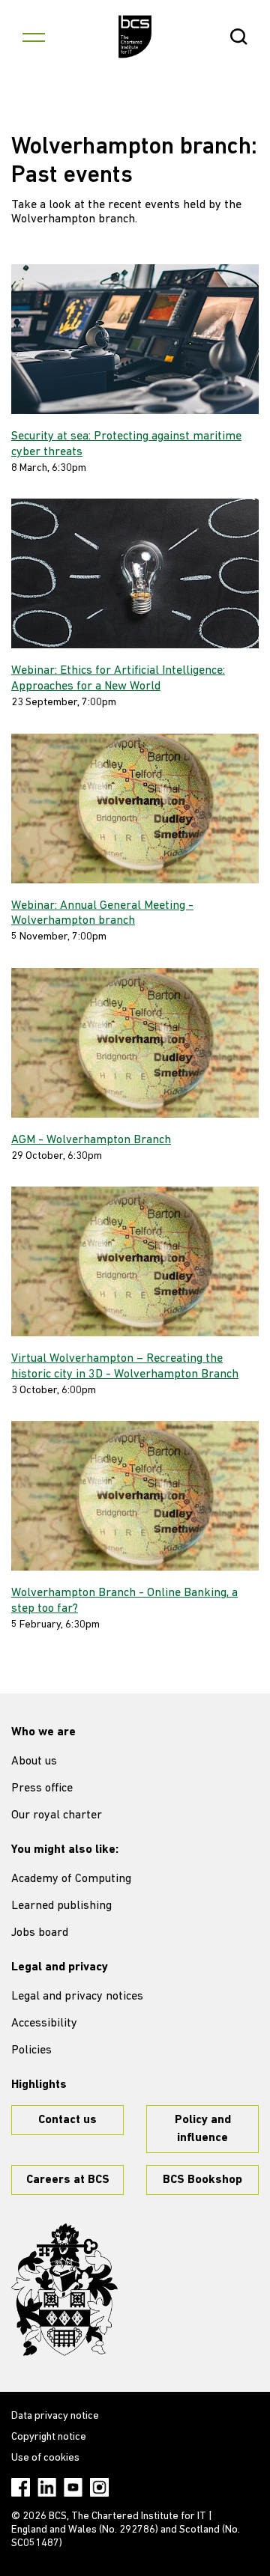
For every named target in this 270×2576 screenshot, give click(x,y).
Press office (42, 1788)
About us (34, 1762)
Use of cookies (45, 2458)
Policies (31, 2050)
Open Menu (34, 37)
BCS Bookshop (202, 2180)
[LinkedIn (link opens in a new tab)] (47, 2487)
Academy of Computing (71, 1879)
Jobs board (40, 1933)
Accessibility (44, 2024)
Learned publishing (61, 1906)
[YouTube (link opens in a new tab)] (73, 2487)
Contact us (67, 2120)
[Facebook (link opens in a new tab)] (21, 2487)
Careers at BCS (68, 2180)
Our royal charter (57, 1815)
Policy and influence (203, 2129)
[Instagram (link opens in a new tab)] (99, 2487)
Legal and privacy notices (77, 1997)
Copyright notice (49, 2437)
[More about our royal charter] (64, 2290)
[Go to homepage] (135, 37)
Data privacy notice (55, 2416)
